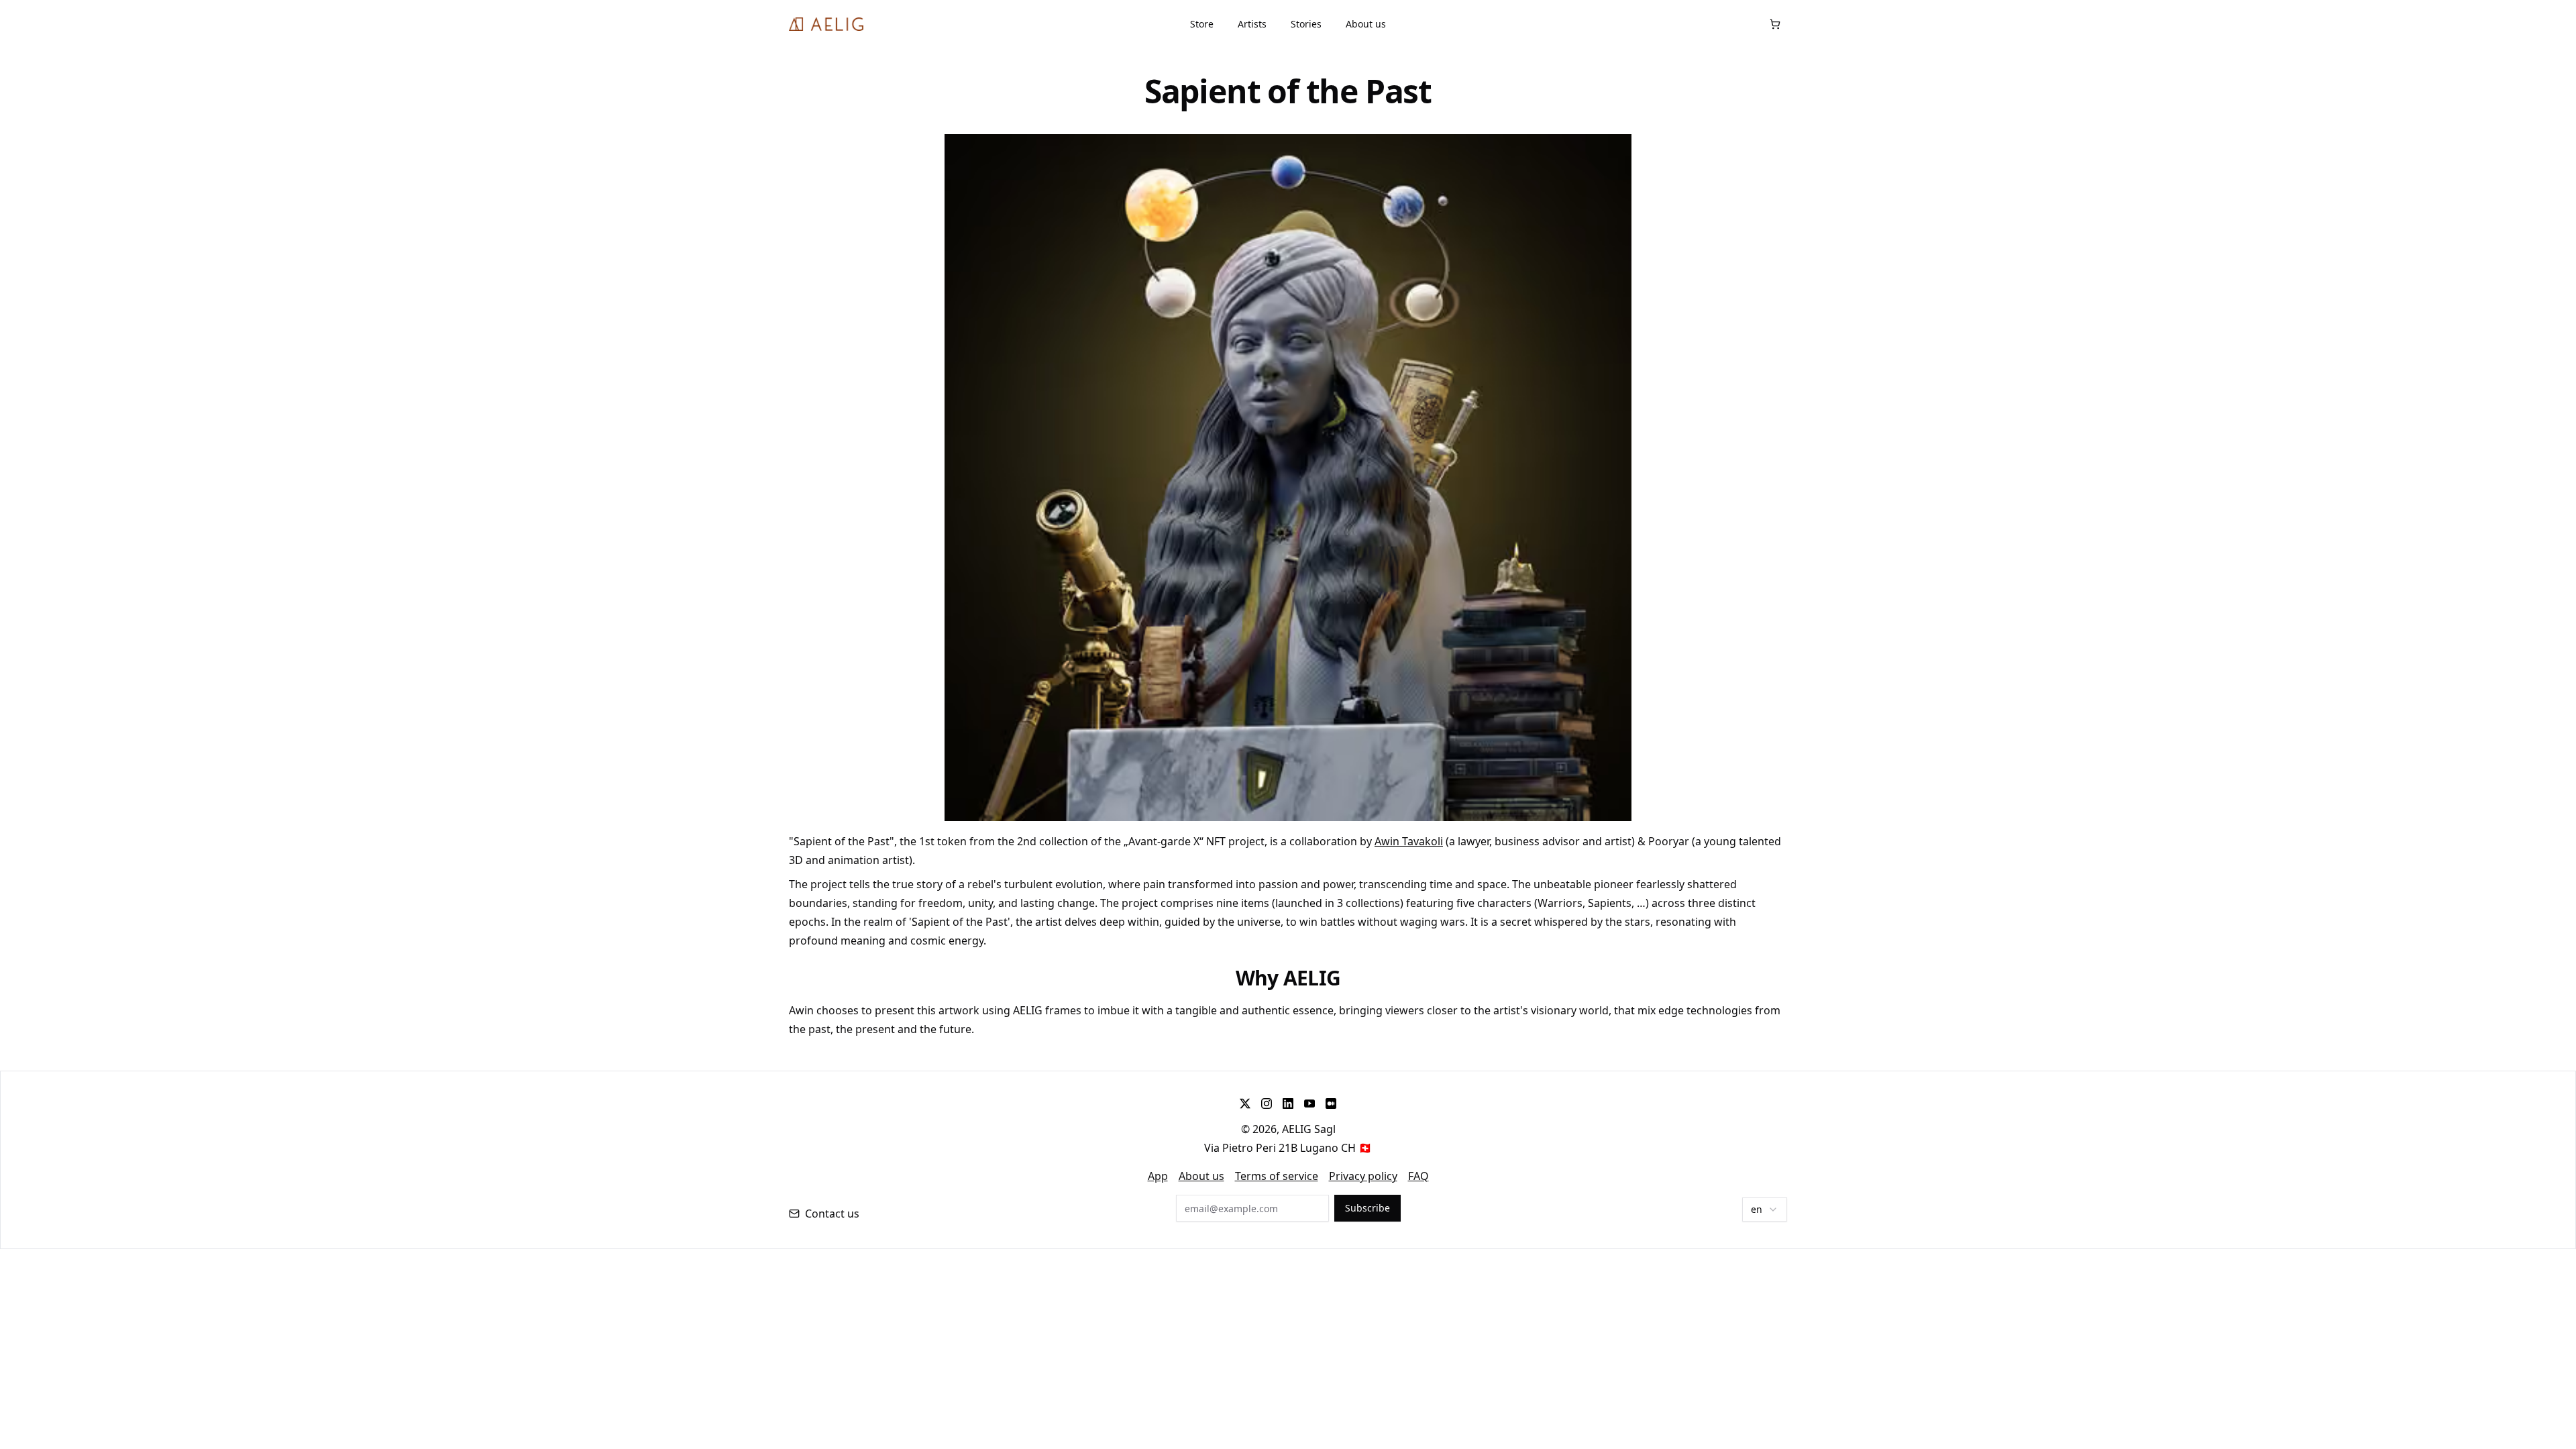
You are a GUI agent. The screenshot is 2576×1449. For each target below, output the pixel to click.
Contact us (832, 1214)
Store (1202, 24)
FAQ (1418, 1176)
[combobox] (1765, 1210)
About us (1366, 24)
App (1158, 1176)
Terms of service (1277, 1176)
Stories (1306, 24)
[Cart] (1775, 24)
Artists (1252, 24)
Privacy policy (1363, 1176)
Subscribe (1367, 1208)
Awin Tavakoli (1409, 841)
